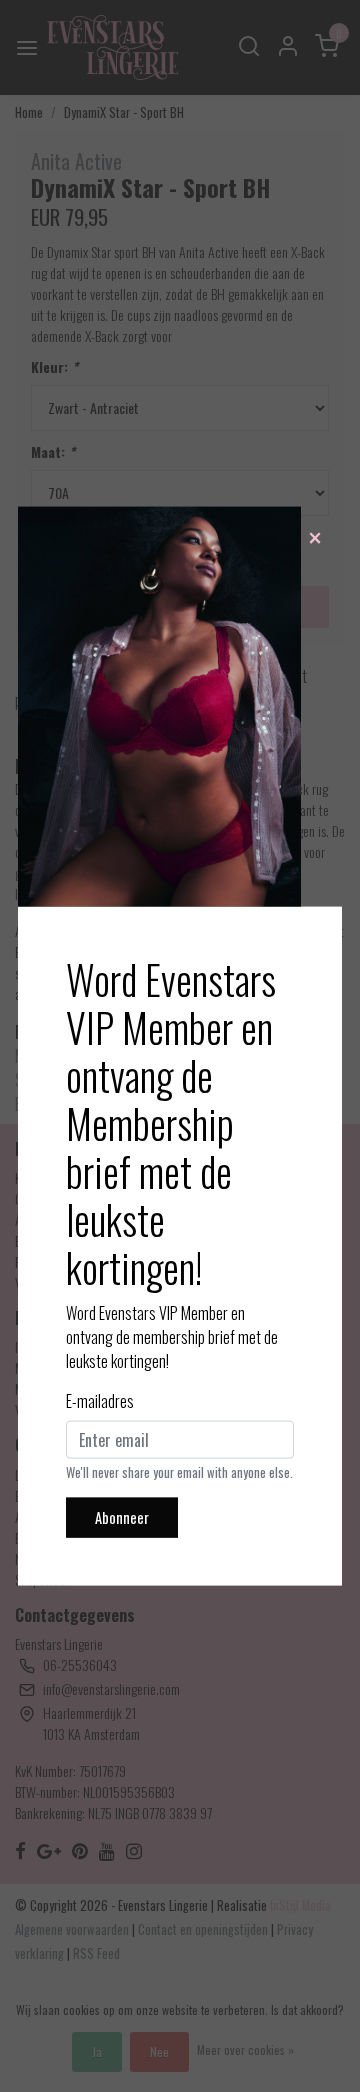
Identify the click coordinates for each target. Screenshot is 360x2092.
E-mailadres (100, 1401)
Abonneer (122, 1517)
